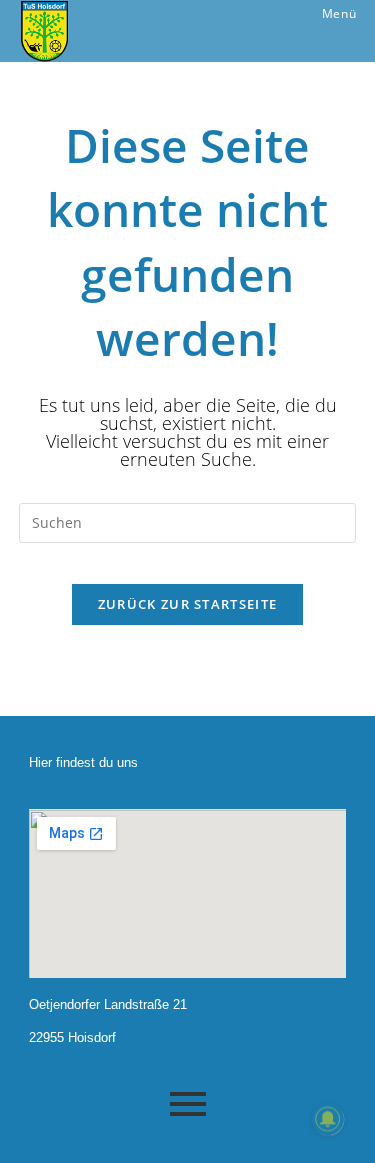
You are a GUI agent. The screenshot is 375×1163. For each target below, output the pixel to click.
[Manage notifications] (328, 1119)
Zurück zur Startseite (187, 604)
